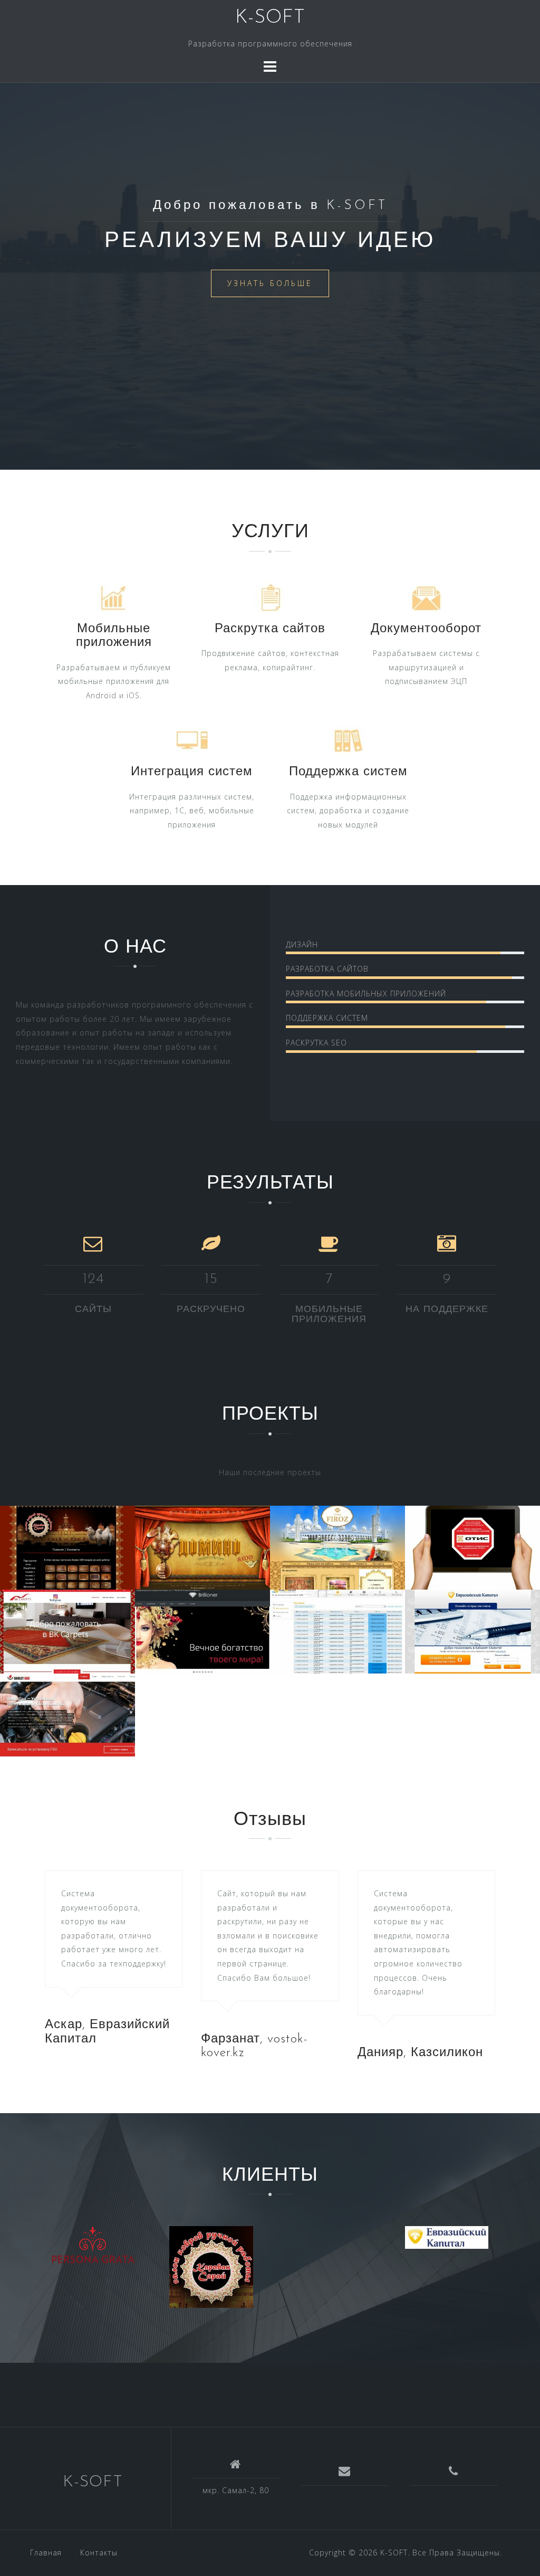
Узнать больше (270, 283)
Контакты (99, 2553)
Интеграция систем (192, 772)
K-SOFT (270, 18)
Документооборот (426, 629)
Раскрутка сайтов (270, 629)
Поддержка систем (348, 772)
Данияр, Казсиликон (420, 2053)
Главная (46, 2553)
